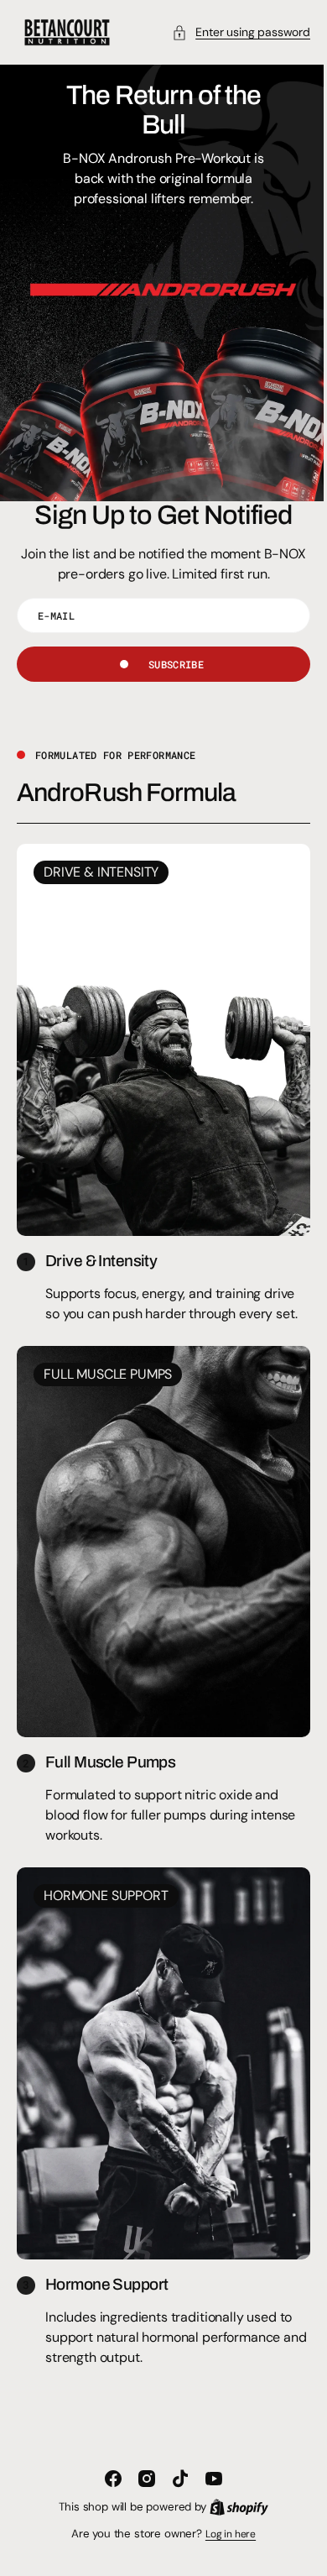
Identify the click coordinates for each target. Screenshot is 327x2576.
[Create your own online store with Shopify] (232, 2507)
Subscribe (169, 664)
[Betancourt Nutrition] (67, 32)
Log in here (224, 2534)
